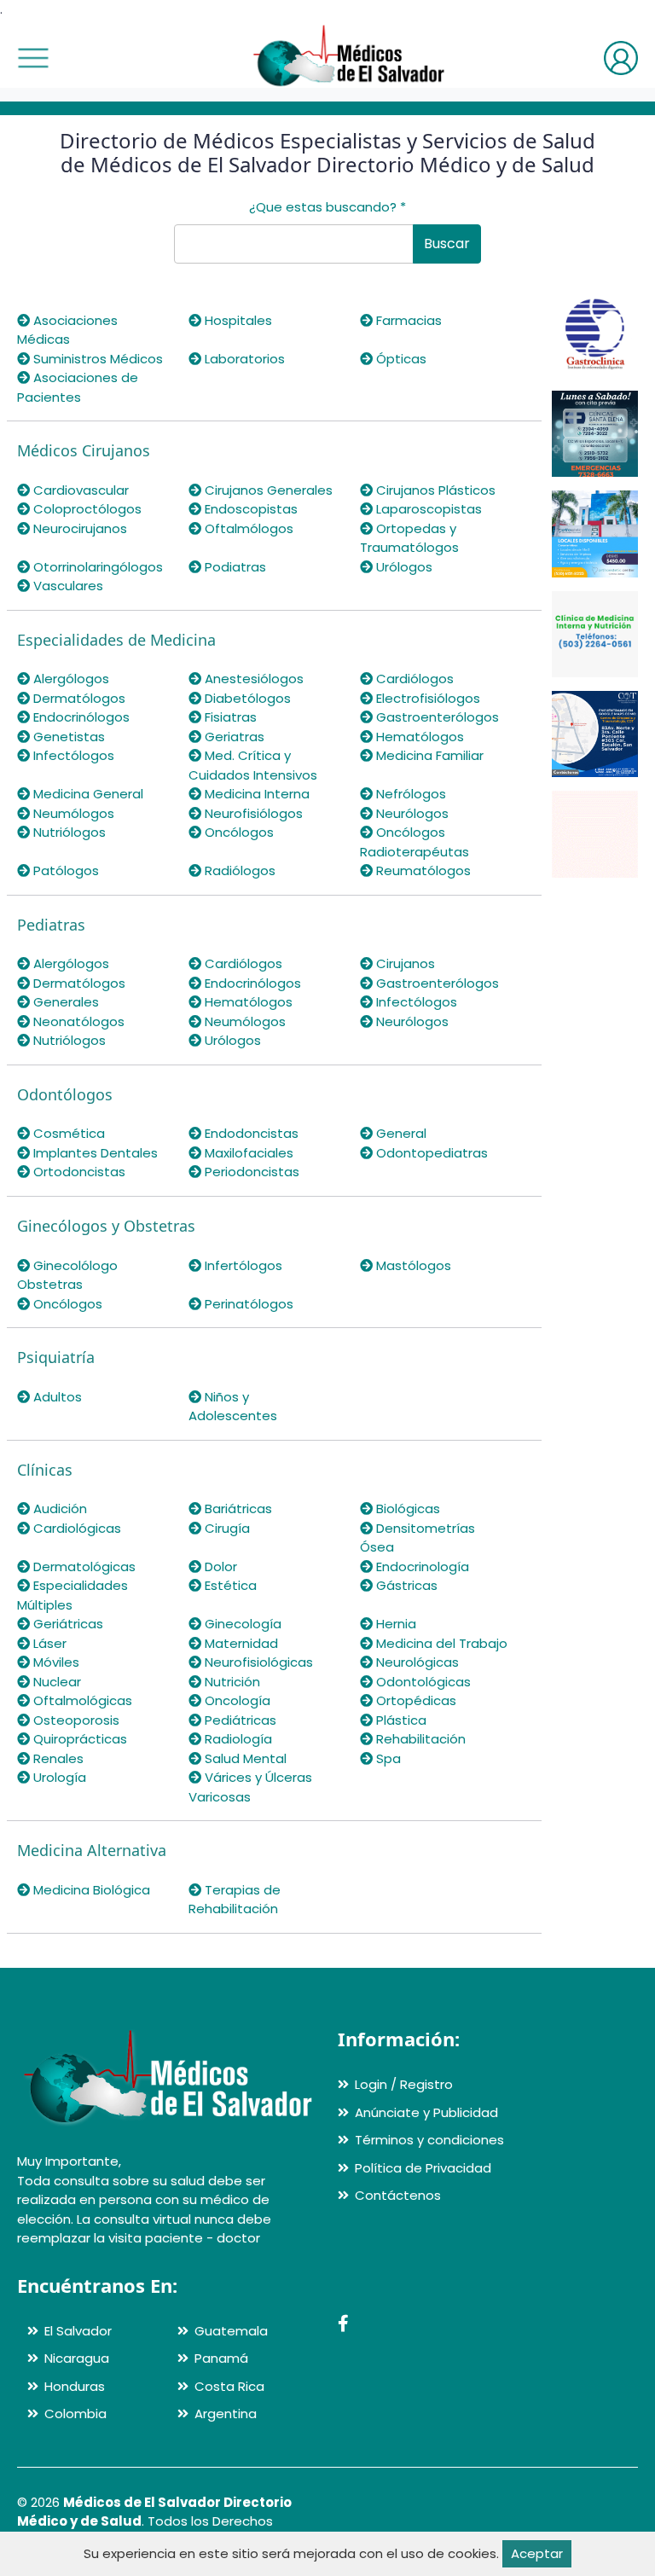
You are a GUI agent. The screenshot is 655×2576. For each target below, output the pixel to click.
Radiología (237, 1739)
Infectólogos (72, 755)
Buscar (447, 244)
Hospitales (237, 320)
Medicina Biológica (90, 1890)
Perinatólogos (247, 1304)
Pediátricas (239, 1720)
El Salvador (78, 2331)
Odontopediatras (430, 1153)
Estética (229, 1585)
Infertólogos (242, 1265)
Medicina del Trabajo (440, 1643)
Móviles (55, 1662)
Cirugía (226, 1528)
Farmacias (407, 320)
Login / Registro (404, 2084)
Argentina (226, 2414)
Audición (58, 1508)
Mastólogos (412, 1265)
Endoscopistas (249, 509)
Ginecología (241, 1624)
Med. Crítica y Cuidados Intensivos (253, 765)
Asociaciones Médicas (67, 330)
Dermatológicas (83, 1566)
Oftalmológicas (81, 1700)
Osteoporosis (75, 1720)
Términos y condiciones (429, 2140)
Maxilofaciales (247, 1153)
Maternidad (240, 1643)
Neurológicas (416, 1662)
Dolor (219, 1566)
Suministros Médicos (96, 359)
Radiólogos (238, 870)
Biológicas (406, 1508)
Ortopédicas (414, 1700)
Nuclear (55, 1682)
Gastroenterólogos (436, 717)
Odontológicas (422, 1682)
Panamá (221, 2358)
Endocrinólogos (80, 717)
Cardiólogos (413, 679)
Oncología (236, 1700)
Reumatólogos (422, 870)
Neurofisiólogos (252, 813)
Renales (57, 1758)
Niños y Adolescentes (233, 1407)
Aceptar (537, 2553)
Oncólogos (238, 832)
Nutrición (231, 1682)
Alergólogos (70, 679)
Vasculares (67, 586)
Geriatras (233, 737)
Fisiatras (229, 717)
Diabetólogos (246, 698)
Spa (387, 1758)
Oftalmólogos (247, 528)
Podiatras (234, 567)
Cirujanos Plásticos (434, 490)
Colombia (75, 2414)
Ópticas (400, 359)
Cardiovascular (79, 490)
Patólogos (64, 870)
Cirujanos (404, 963)
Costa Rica (229, 2386)
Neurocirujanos (78, 528)
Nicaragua (77, 2358)
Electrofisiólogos (426, 698)
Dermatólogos (78, 698)
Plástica (400, 1720)
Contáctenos (398, 2195)
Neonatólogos (77, 1021)
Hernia (394, 1624)
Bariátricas (237, 1508)
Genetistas (67, 737)
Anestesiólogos (252, 679)
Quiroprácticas (78, 1739)
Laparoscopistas (427, 509)
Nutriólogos (68, 832)
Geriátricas (67, 1624)
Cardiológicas (75, 1528)
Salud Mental (244, 1758)
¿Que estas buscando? (327, 207)
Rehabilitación (419, 1739)
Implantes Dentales (94, 1153)
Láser (48, 1643)
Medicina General (87, 794)
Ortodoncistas (78, 1172)
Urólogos (403, 567)
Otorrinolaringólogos (96, 567)
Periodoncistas (250, 1172)
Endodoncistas (250, 1133)
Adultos (56, 1397)
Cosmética (67, 1133)
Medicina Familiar (428, 755)
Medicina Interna (255, 794)
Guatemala (231, 2331)
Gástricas (405, 1585)
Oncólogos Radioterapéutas (414, 842)
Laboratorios (243, 359)
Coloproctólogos (86, 509)
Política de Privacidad (423, 2168)
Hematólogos (418, 737)
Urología (58, 1777)
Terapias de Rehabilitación (235, 1900)
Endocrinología (421, 1566)
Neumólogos (72, 813)
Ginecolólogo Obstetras (67, 1275)
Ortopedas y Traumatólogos (409, 538)
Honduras (75, 2386)
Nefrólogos (409, 794)
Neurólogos (411, 813)
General (400, 1133)
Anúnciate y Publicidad (426, 2112)
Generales (64, 1002)
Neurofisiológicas (257, 1662)
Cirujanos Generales (267, 490)
